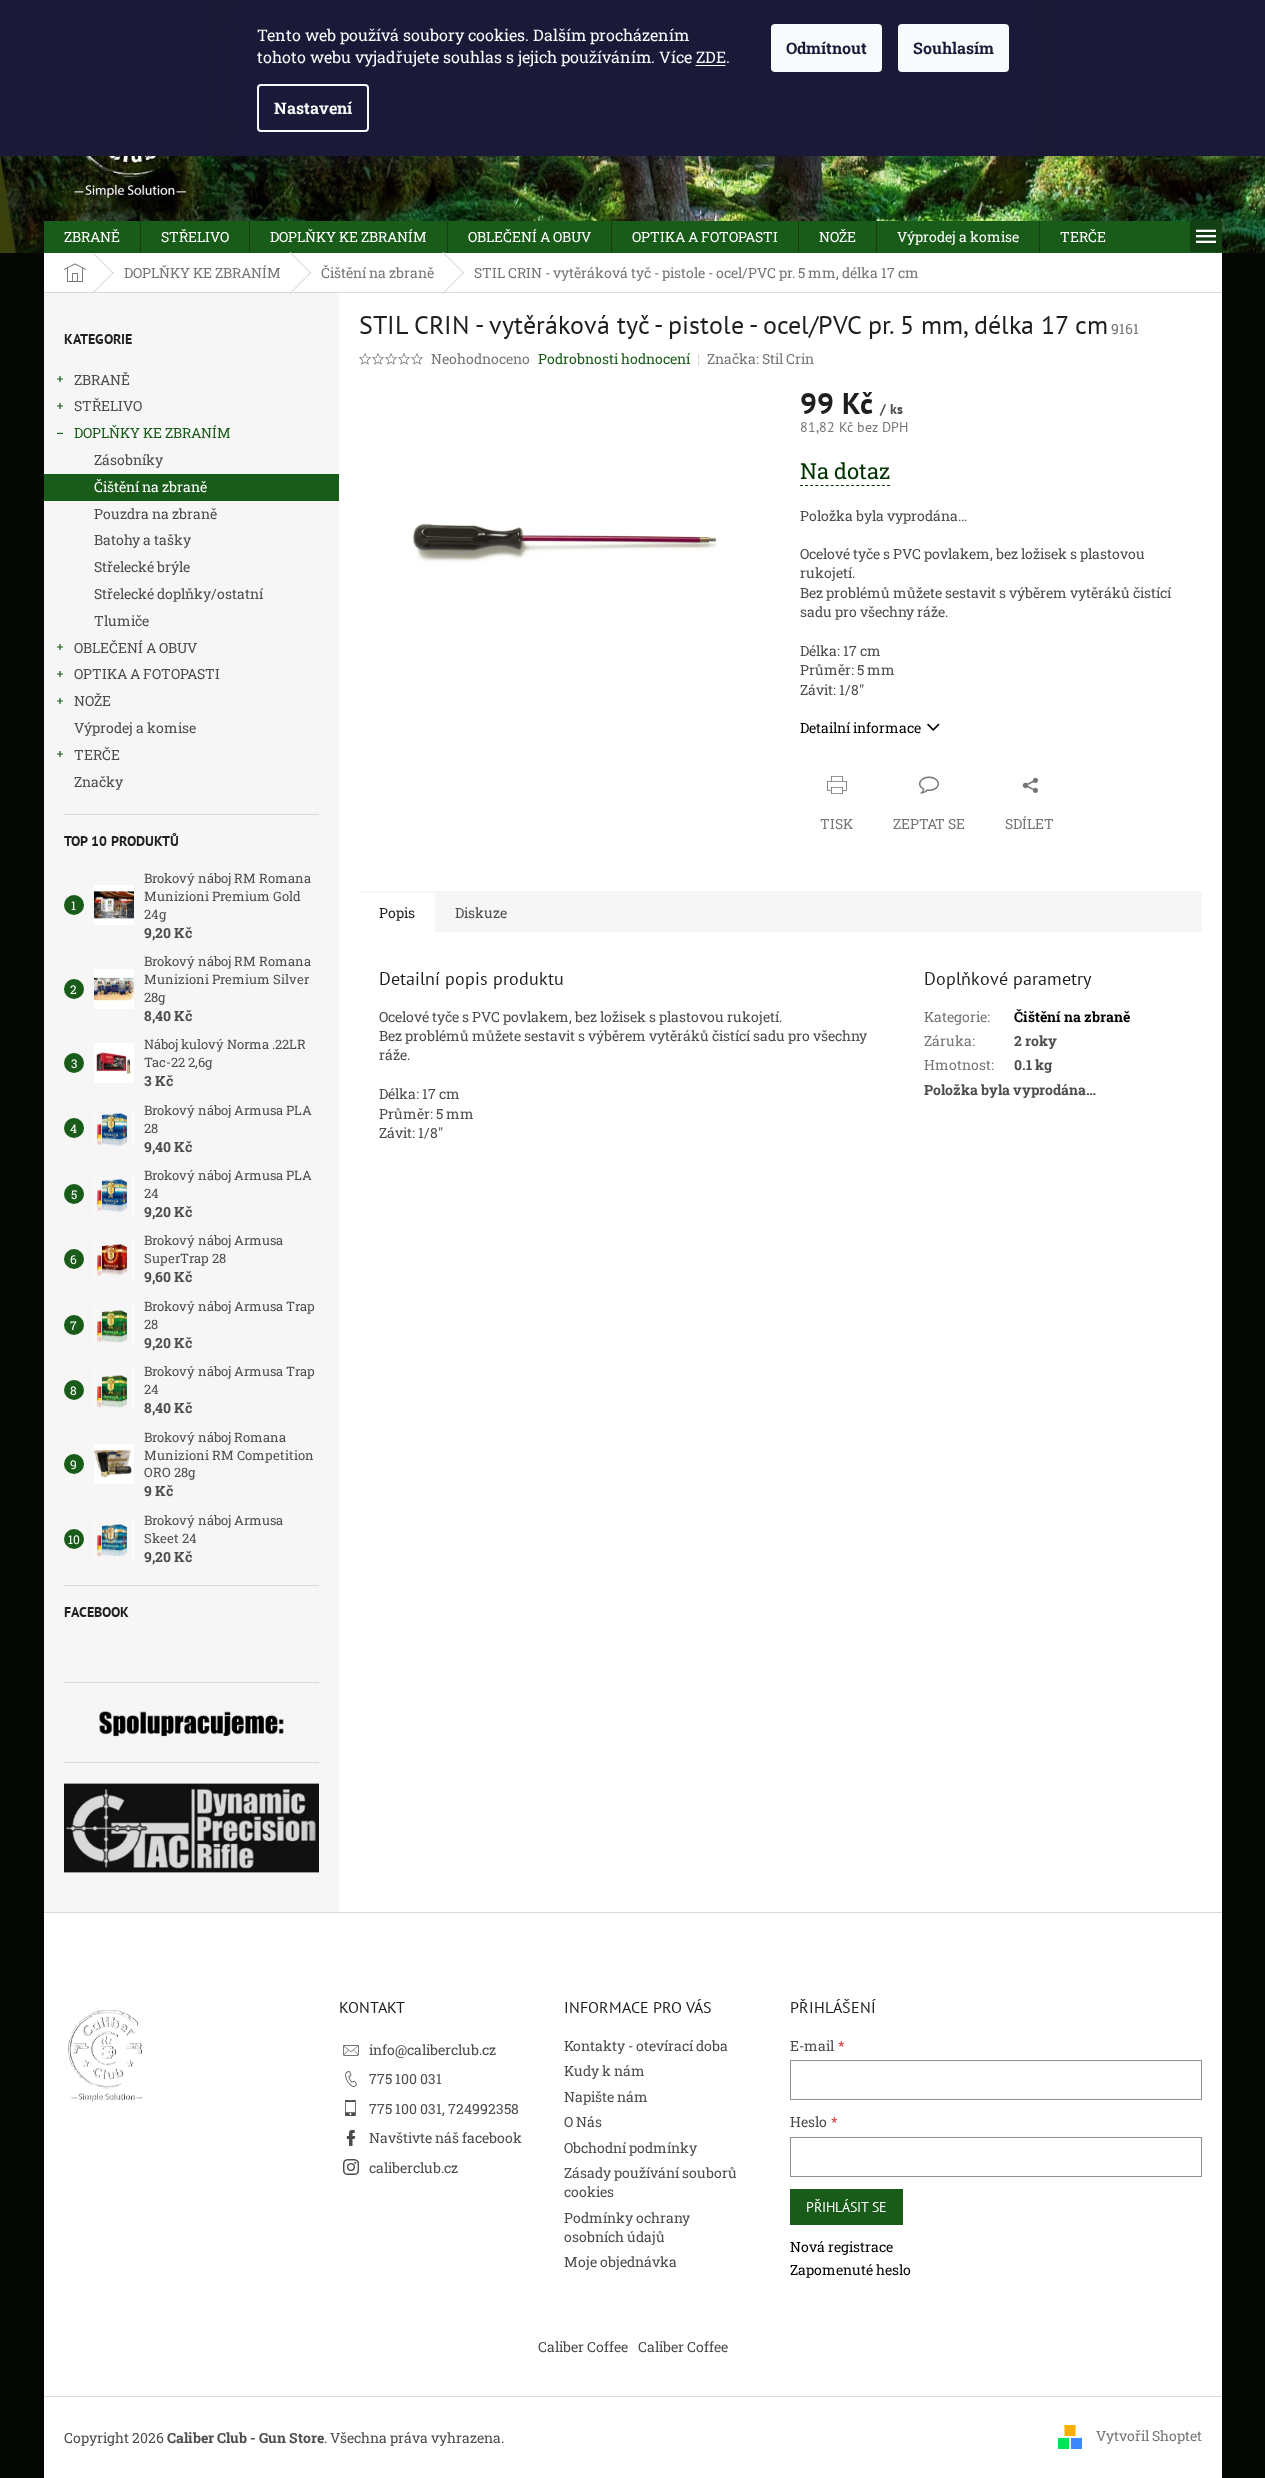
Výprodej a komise (135, 727)
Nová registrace (841, 2246)
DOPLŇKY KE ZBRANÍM (152, 432)
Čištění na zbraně (150, 486)
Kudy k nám (604, 2070)
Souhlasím (953, 47)
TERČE (97, 754)
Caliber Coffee (583, 2346)
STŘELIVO (108, 405)
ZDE (711, 56)
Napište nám (606, 2096)
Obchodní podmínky (630, 2147)
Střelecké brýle (142, 566)
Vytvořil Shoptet (1149, 2435)
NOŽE (92, 700)
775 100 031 (405, 2078)
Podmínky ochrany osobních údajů (627, 2227)
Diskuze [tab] (481, 912)
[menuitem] (92, 237)
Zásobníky (128, 459)
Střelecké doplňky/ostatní (178, 593)
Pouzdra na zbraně (155, 513)
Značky (98, 781)
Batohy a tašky (142, 539)
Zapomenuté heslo (850, 2269)
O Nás (583, 2121)
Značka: (760, 358)
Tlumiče (121, 620)
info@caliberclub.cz (432, 2049)
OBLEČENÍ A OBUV (135, 647)
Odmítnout (826, 47)
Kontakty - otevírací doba (646, 2045)
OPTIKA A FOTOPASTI (147, 673)
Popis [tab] (397, 912)
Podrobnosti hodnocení (614, 358)
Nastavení (313, 107)
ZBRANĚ (102, 379)
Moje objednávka (620, 2261)
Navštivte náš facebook (445, 2137)
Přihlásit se (846, 2207)
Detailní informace (860, 727)
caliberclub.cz (413, 2167)
